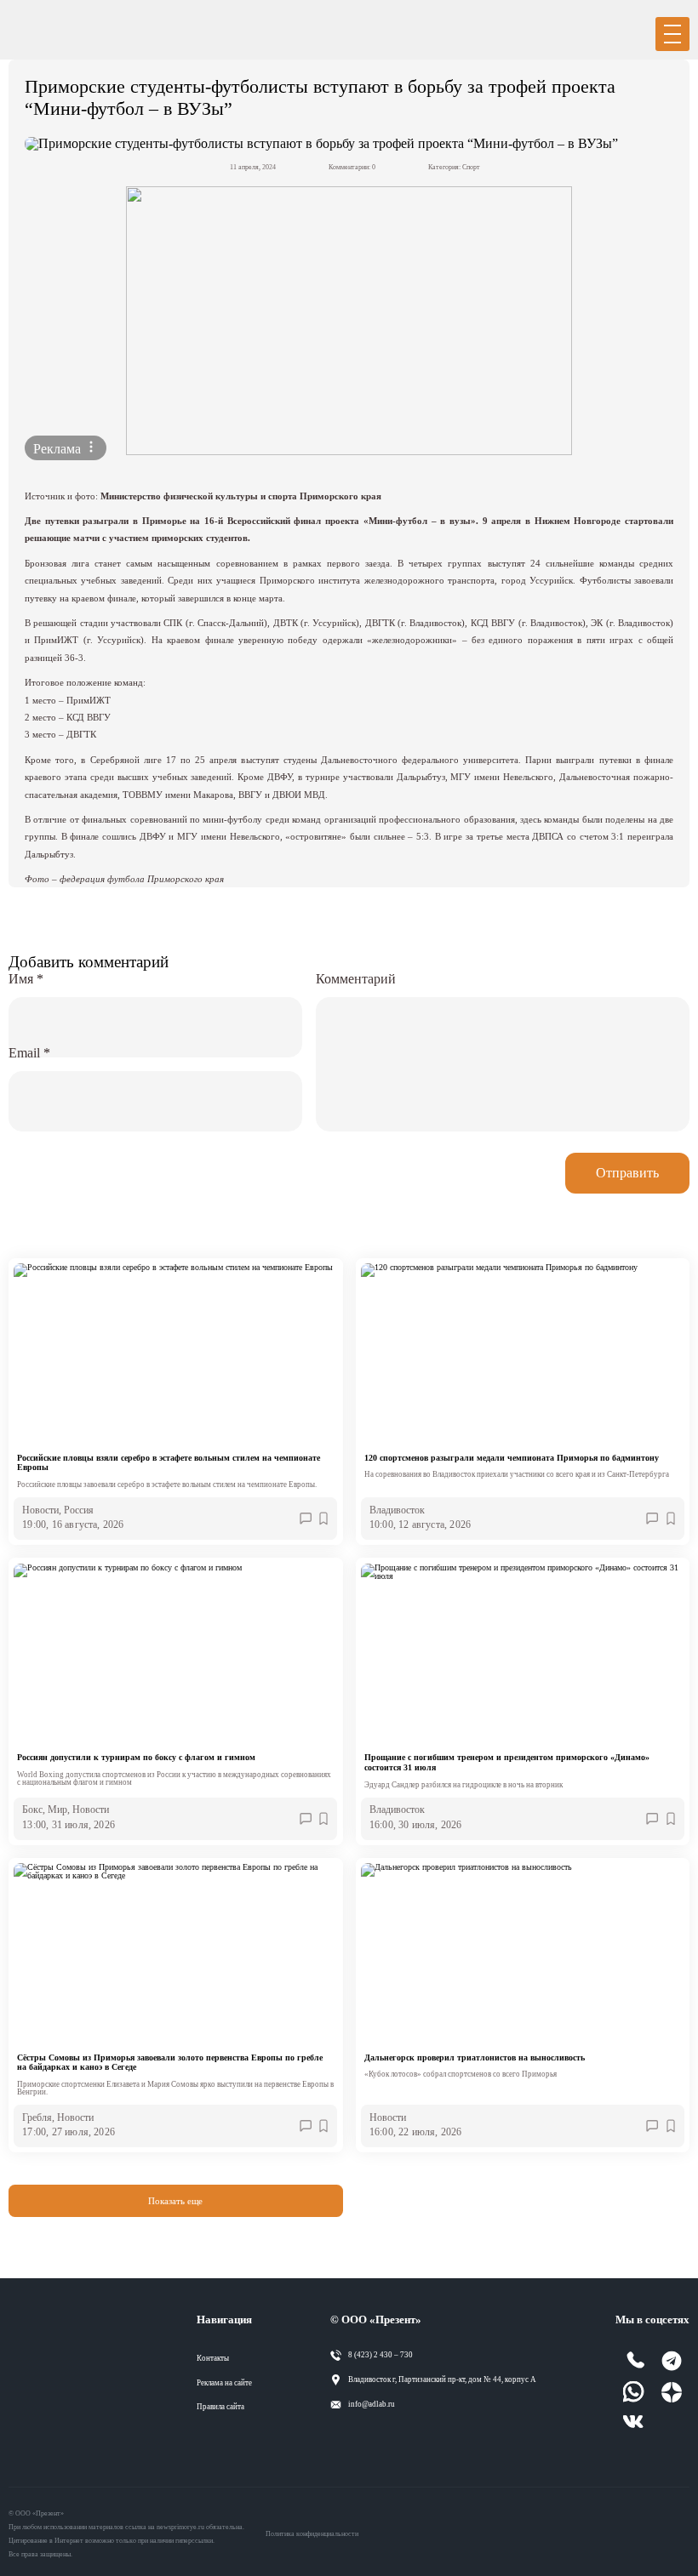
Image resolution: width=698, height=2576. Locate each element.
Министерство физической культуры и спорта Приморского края (241, 496)
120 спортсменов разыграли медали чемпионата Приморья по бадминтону (512, 1458)
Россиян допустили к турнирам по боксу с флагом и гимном (136, 1757)
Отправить (627, 1173)
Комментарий (356, 979)
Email (29, 1053)
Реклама (59, 449)
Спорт (471, 167)
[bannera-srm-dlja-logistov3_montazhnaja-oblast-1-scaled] (349, 321)
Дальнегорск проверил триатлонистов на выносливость (475, 2057)
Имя (26, 979)
